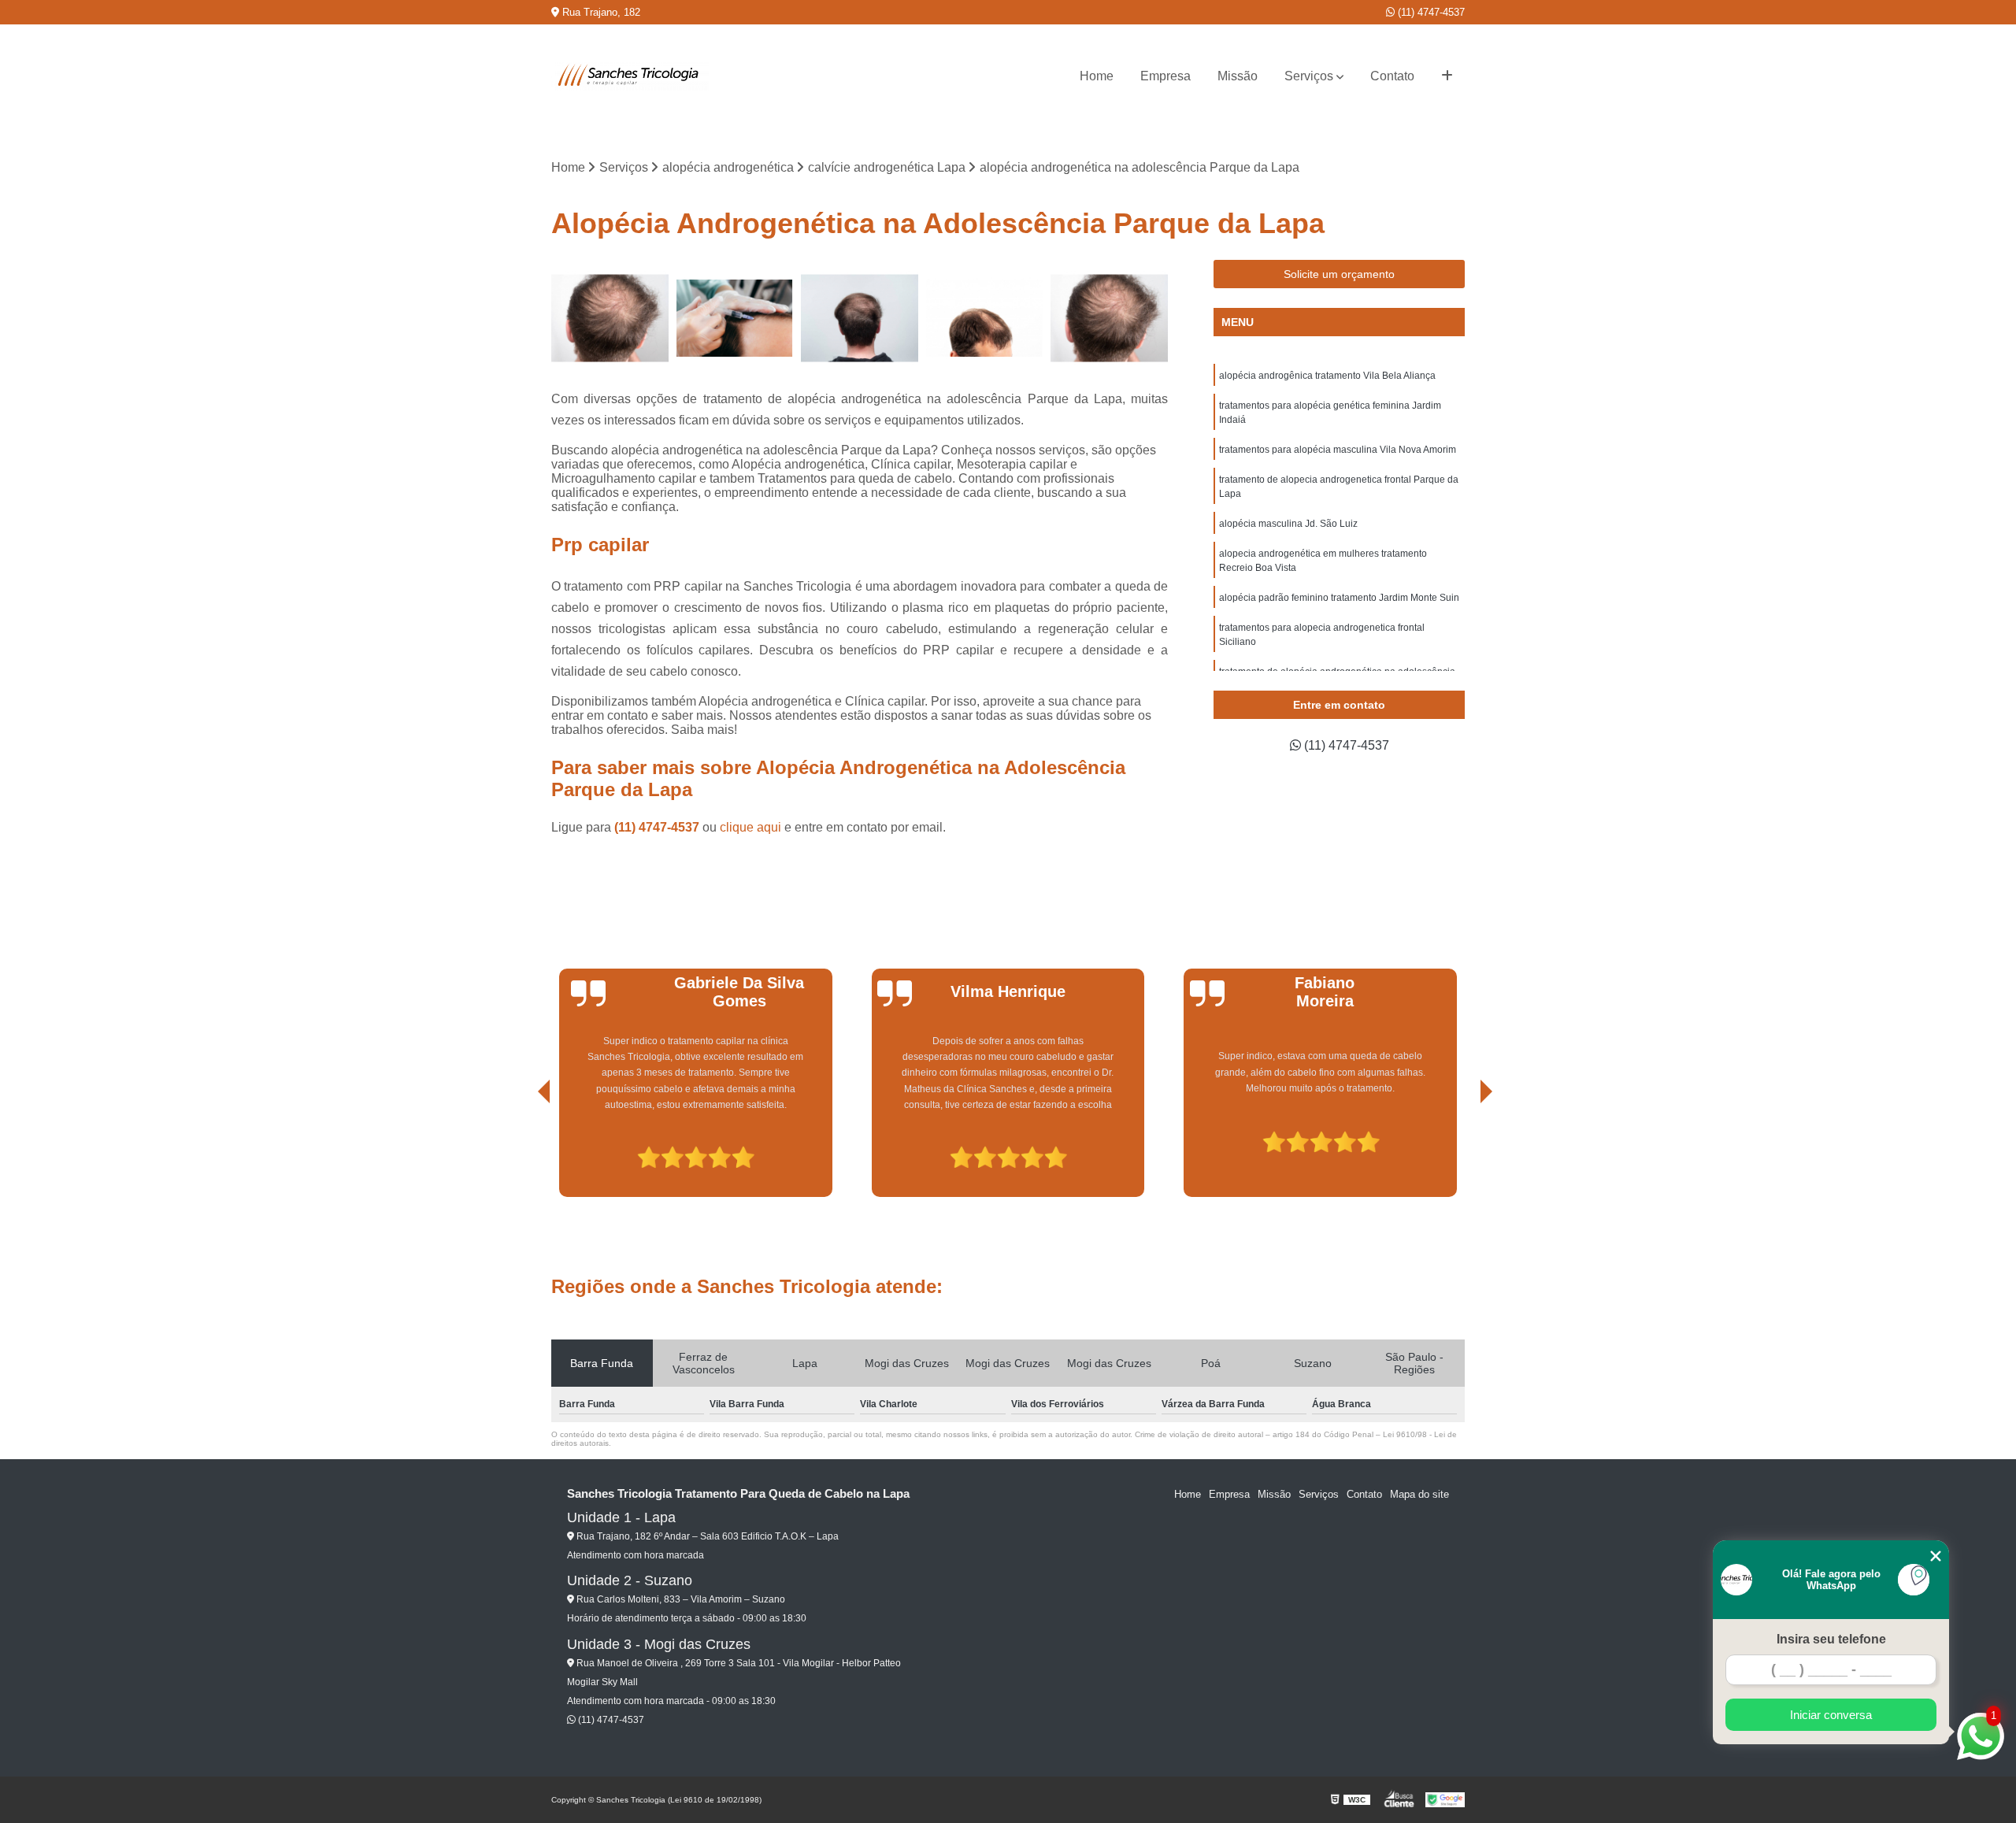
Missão (1238, 76)
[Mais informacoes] (1447, 76)
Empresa (1165, 76)
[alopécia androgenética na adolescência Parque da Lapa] (985, 319)
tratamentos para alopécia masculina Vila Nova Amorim (1338, 450)
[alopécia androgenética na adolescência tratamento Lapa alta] (1109, 319)
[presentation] (522, 1152)
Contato (1392, 76)
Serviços (1309, 76)
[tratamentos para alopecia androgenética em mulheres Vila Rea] (860, 319)
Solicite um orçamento (1339, 274)
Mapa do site (1419, 1494)
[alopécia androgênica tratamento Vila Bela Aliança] (610, 319)
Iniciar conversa (1831, 1715)
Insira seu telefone (1831, 1639)
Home (1097, 76)
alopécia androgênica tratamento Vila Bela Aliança (1327, 376)
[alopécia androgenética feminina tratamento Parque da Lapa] (735, 319)
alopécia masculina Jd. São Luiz (1288, 524)
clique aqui (750, 827)
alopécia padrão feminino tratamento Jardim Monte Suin (1339, 598)
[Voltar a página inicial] (630, 76)
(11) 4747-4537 (1430, 12)
